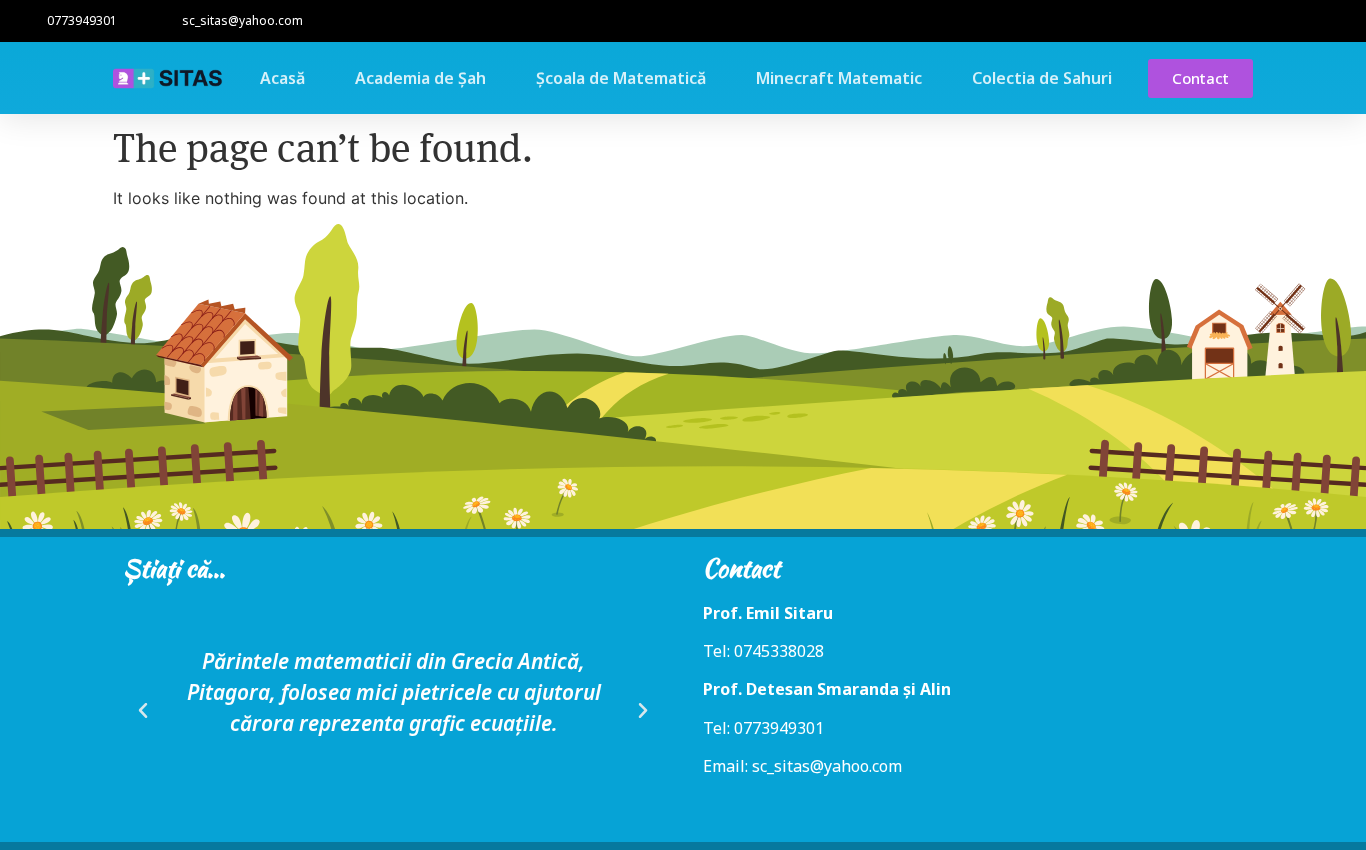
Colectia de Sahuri (1042, 78)
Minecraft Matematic (839, 78)
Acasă (282, 78)
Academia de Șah (420, 78)
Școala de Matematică (621, 78)
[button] (143, 711)
